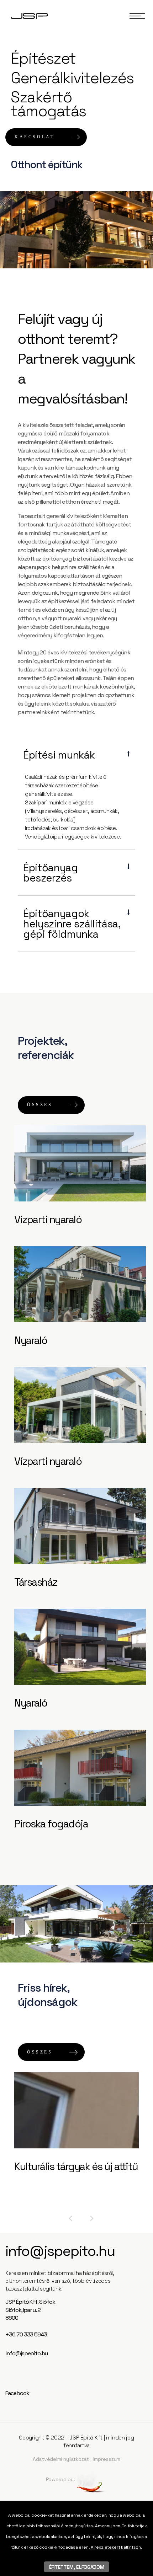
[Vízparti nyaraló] (80, 1163)
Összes (40, 1105)
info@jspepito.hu (60, 2251)
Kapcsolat (35, 137)
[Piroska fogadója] (80, 1768)
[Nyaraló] (80, 1284)
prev (70, 2218)
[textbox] (76, 59)
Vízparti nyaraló (48, 1219)
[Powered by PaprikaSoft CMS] (92, 2479)
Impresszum (107, 2459)
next (92, 2218)
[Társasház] (80, 1526)
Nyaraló (31, 1340)
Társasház (36, 1582)
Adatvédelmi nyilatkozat (61, 2459)
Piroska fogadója (51, 1824)
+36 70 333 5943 (26, 2334)
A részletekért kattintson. (116, 2547)
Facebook (17, 2393)
